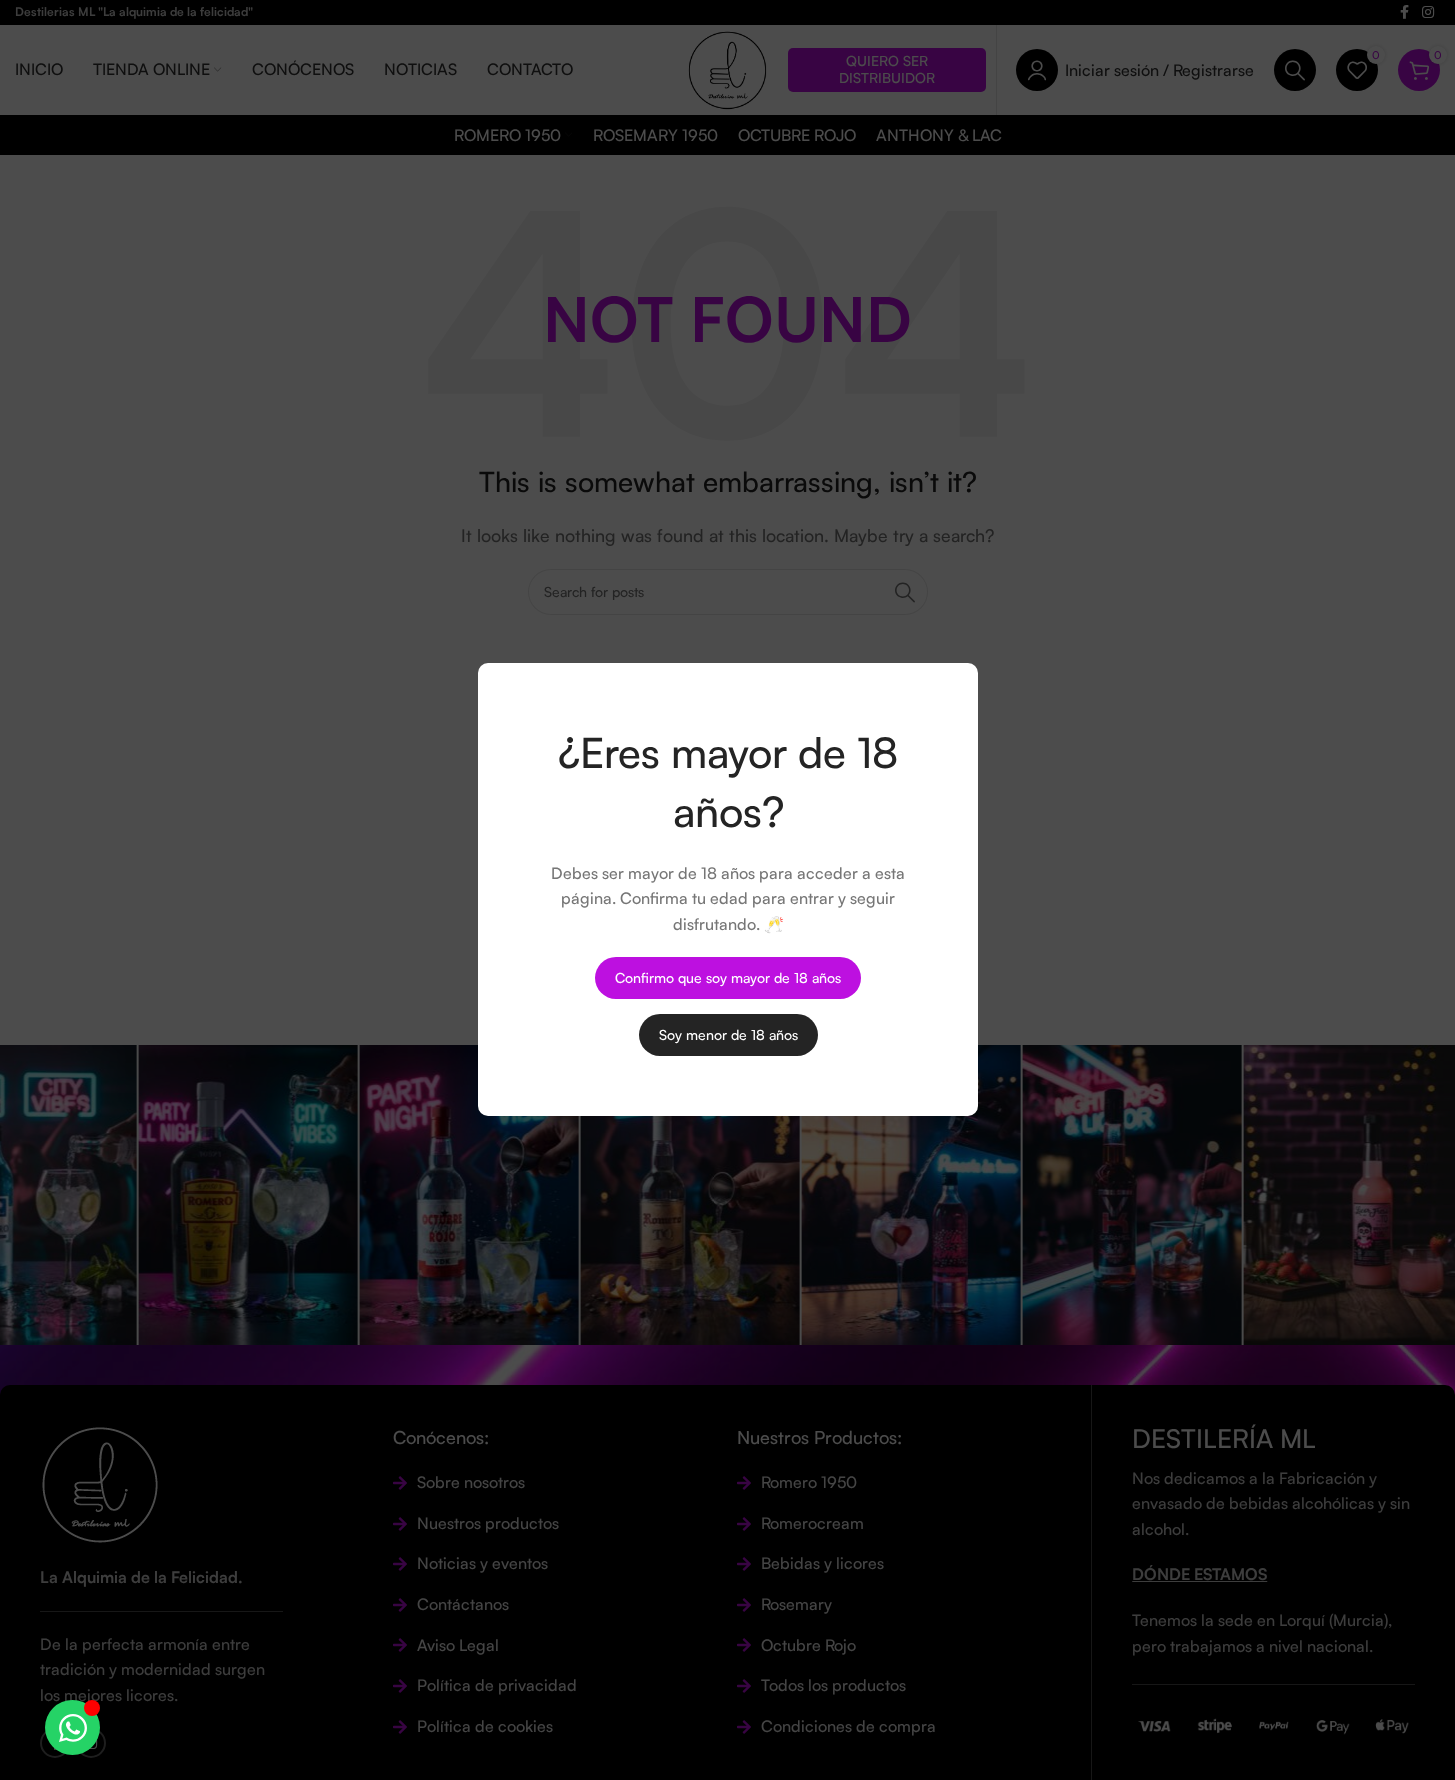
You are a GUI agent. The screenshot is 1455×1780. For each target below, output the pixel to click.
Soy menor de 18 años (727, 1034)
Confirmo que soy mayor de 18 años (728, 977)
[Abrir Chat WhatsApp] (72, 1727)
